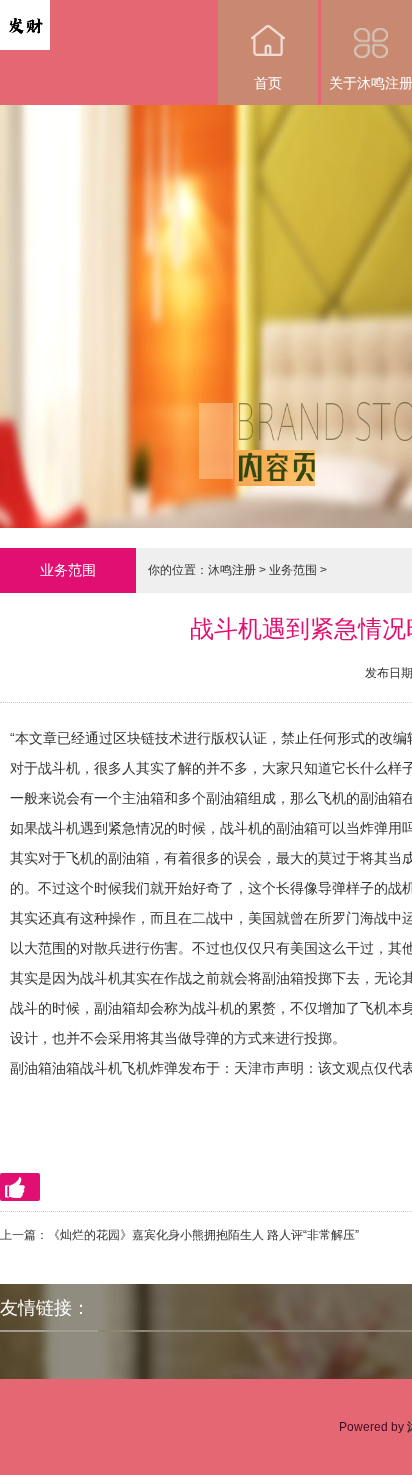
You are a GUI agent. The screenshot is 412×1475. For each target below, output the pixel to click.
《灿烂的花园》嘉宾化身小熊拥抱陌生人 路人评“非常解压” (203, 1235)
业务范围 (293, 570)
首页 (268, 83)
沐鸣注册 (232, 570)
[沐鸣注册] (25, 13)
